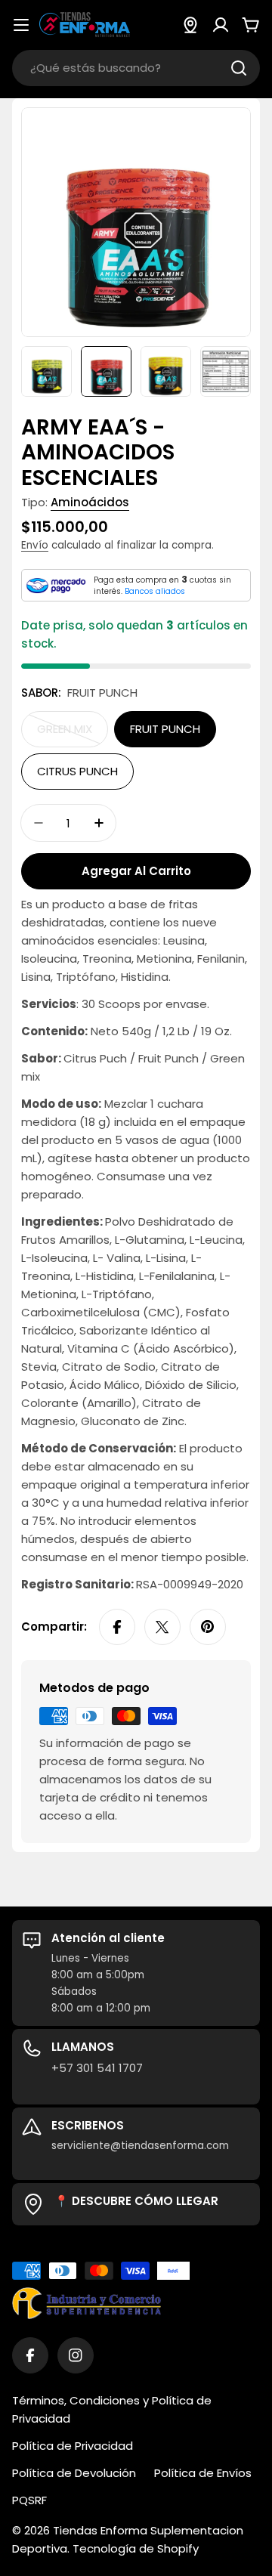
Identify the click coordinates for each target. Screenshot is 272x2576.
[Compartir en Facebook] (117, 1627)
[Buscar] (239, 68)
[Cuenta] (221, 25)
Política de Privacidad (73, 2446)
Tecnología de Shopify (136, 2548)
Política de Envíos (203, 2473)
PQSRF (29, 2500)
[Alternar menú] (21, 25)
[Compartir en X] (162, 1627)
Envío (35, 545)
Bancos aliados (155, 591)
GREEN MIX (73, 734)
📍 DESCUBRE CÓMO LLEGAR (136, 2201)
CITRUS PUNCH (77, 771)
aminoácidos (90, 502)
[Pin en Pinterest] (208, 1627)
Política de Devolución (74, 2473)
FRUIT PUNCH (165, 729)
